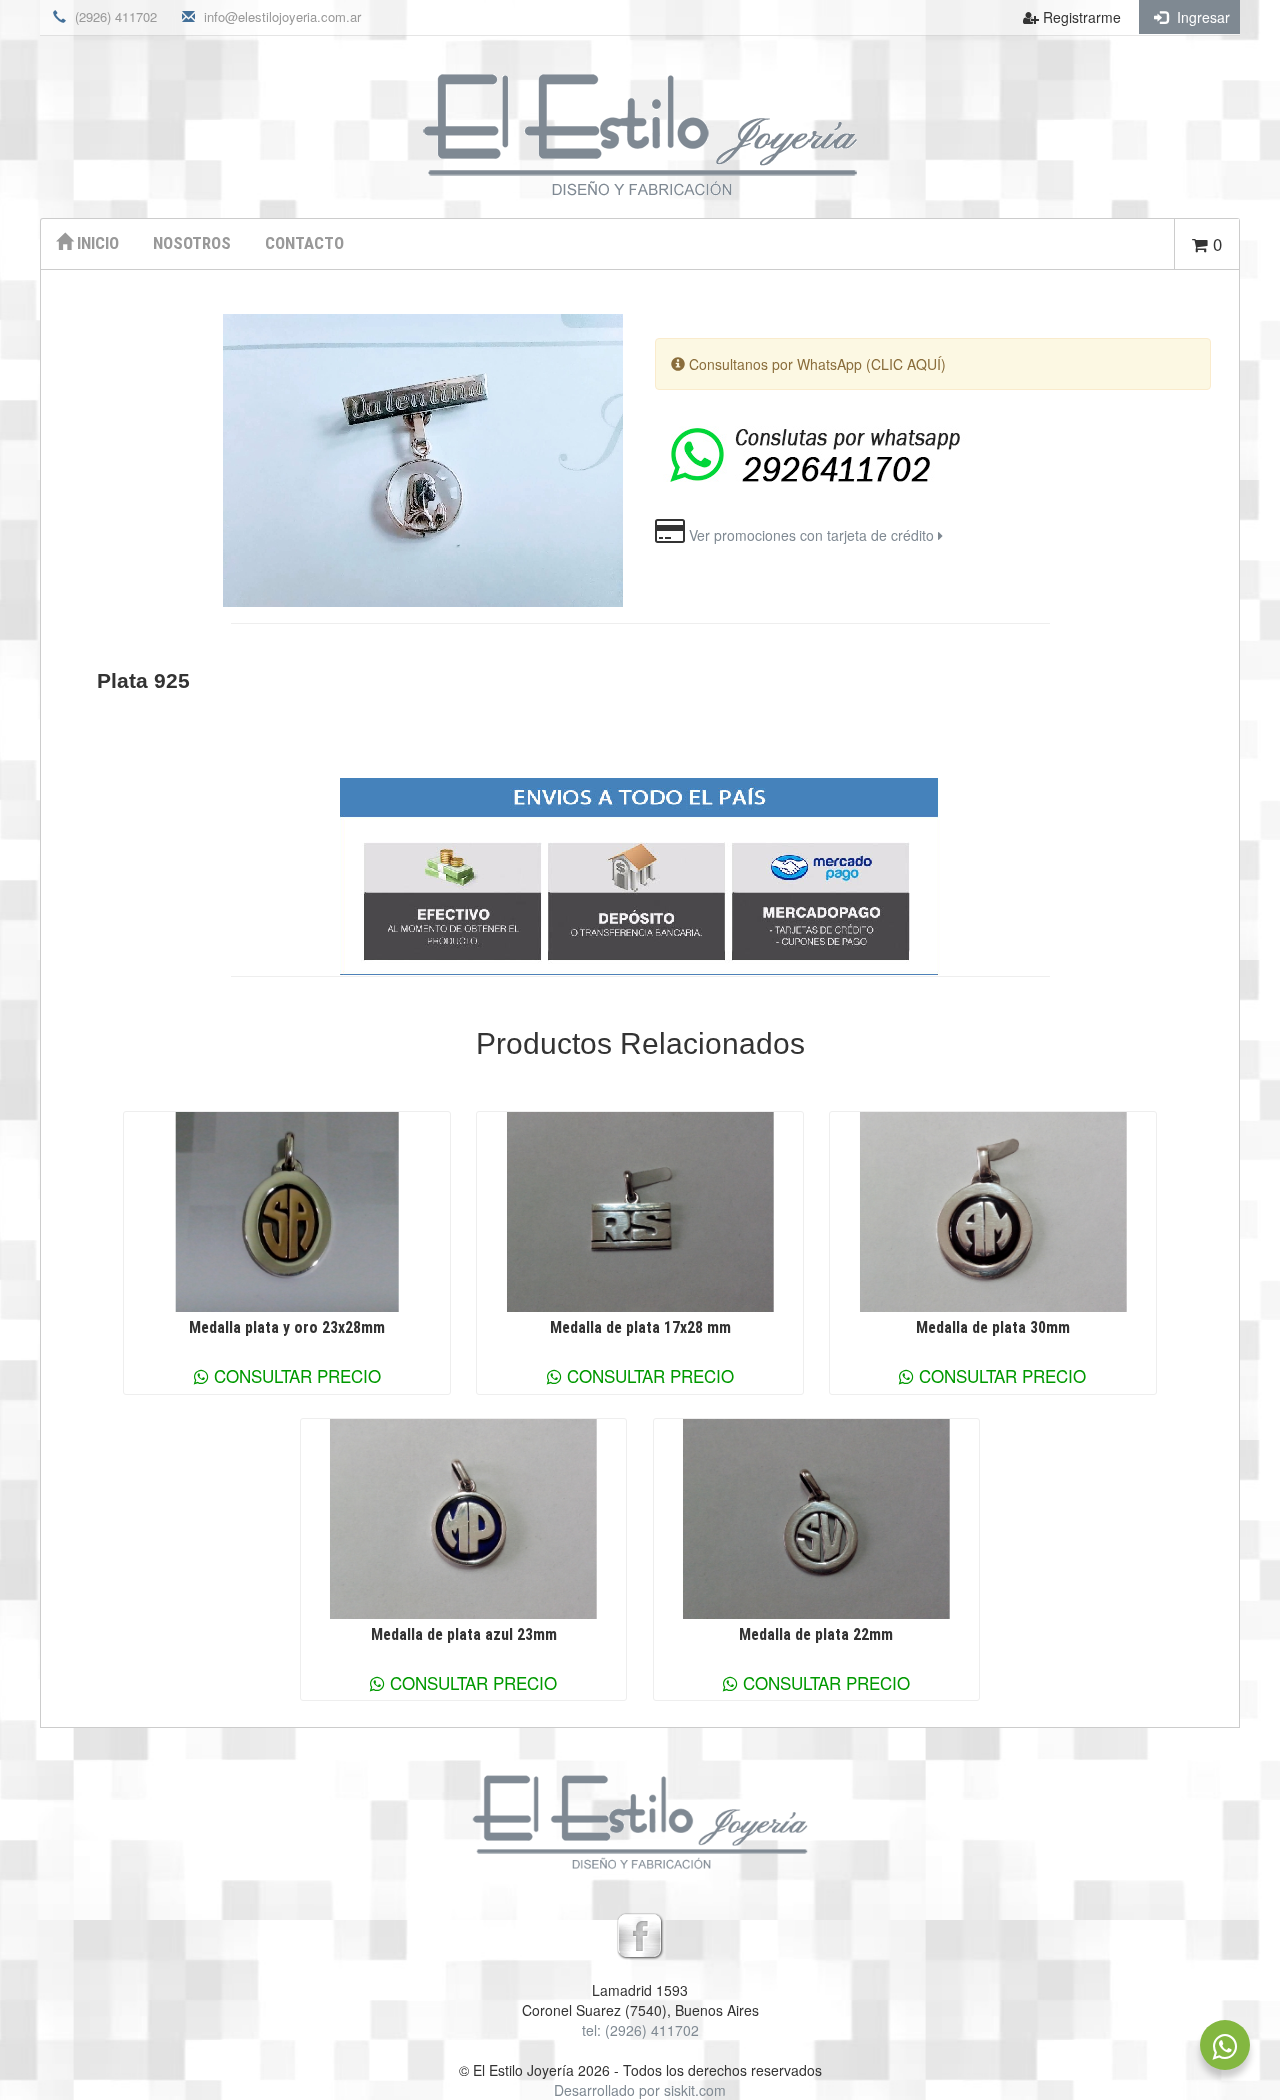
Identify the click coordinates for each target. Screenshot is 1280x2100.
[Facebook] (640, 1933)
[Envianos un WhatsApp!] (1225, 2045)
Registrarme (1080, 17)
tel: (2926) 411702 (640, 2030)
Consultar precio (295, 1376)
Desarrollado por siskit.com (640, 2090)
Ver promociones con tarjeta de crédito (813, 535)
